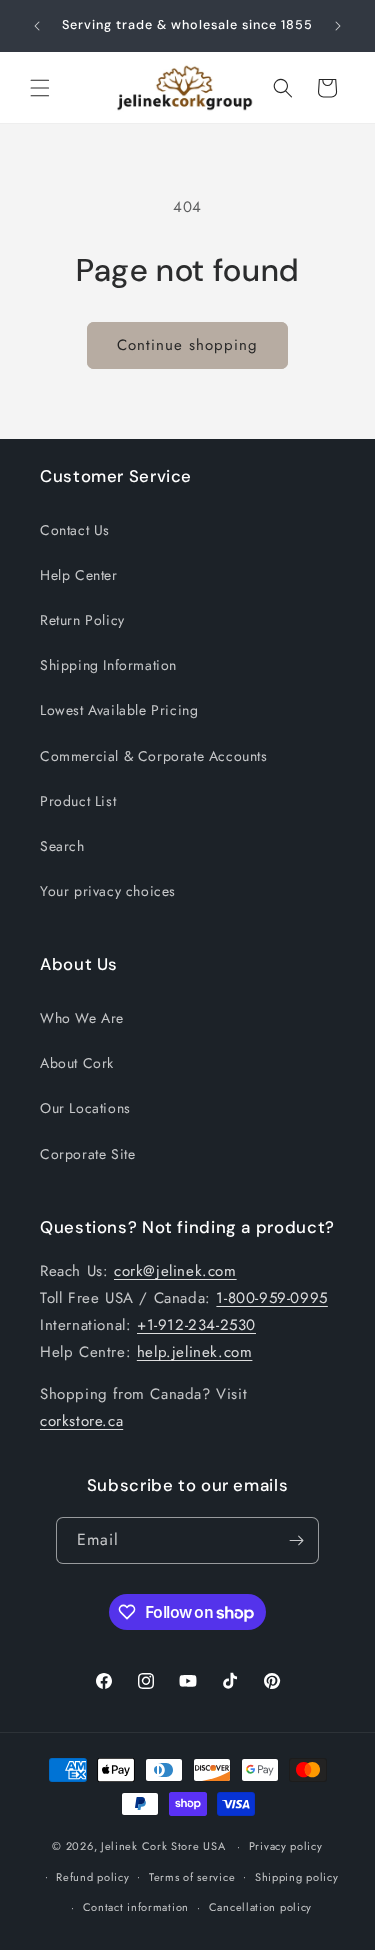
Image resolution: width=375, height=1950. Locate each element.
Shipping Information (108, 665)
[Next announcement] (338, 26)
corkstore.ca (81, 1421)
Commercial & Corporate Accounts (154, 756)
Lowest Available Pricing (119, 710)
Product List (78, 801)
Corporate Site (87, 1154)
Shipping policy (297, 1877)
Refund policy (92, 1877)
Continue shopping (187, 345)
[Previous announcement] (37, 26)
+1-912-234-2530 (196, 1325)
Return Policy (82, 620)
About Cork (77, 1063)
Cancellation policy (260, 1907)
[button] (40, 88)
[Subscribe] (296, 1540)
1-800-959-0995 (271, 1298)
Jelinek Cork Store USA (163, 1846)
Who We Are (82, 1018)
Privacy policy (286, 1846)
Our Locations (85, 1108)
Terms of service (192, 1877)
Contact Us (75, 530)
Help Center (79, 575)
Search (62, 846)
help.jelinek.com (195, 1352)
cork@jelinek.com (175, 1271)
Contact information (136, 1907)
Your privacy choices (108, 891)
